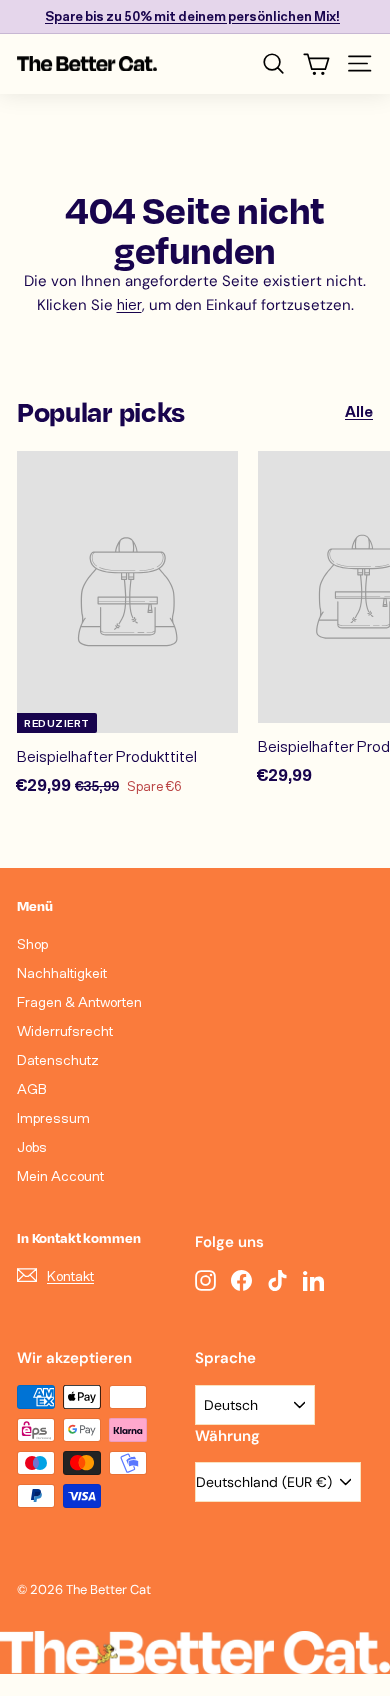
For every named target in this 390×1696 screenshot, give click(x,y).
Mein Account (60, 1175)
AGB (32, 1088)
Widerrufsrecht (65, 1030)
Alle (359, 411)
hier (129, 304)
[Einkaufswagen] (316, 64)
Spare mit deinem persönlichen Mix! (192, 16)
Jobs (32, 1146)
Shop (32, 943)
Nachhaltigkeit (62, 972)
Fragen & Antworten (79, 1001)
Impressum (53, 1117)
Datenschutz (58, 1059)
